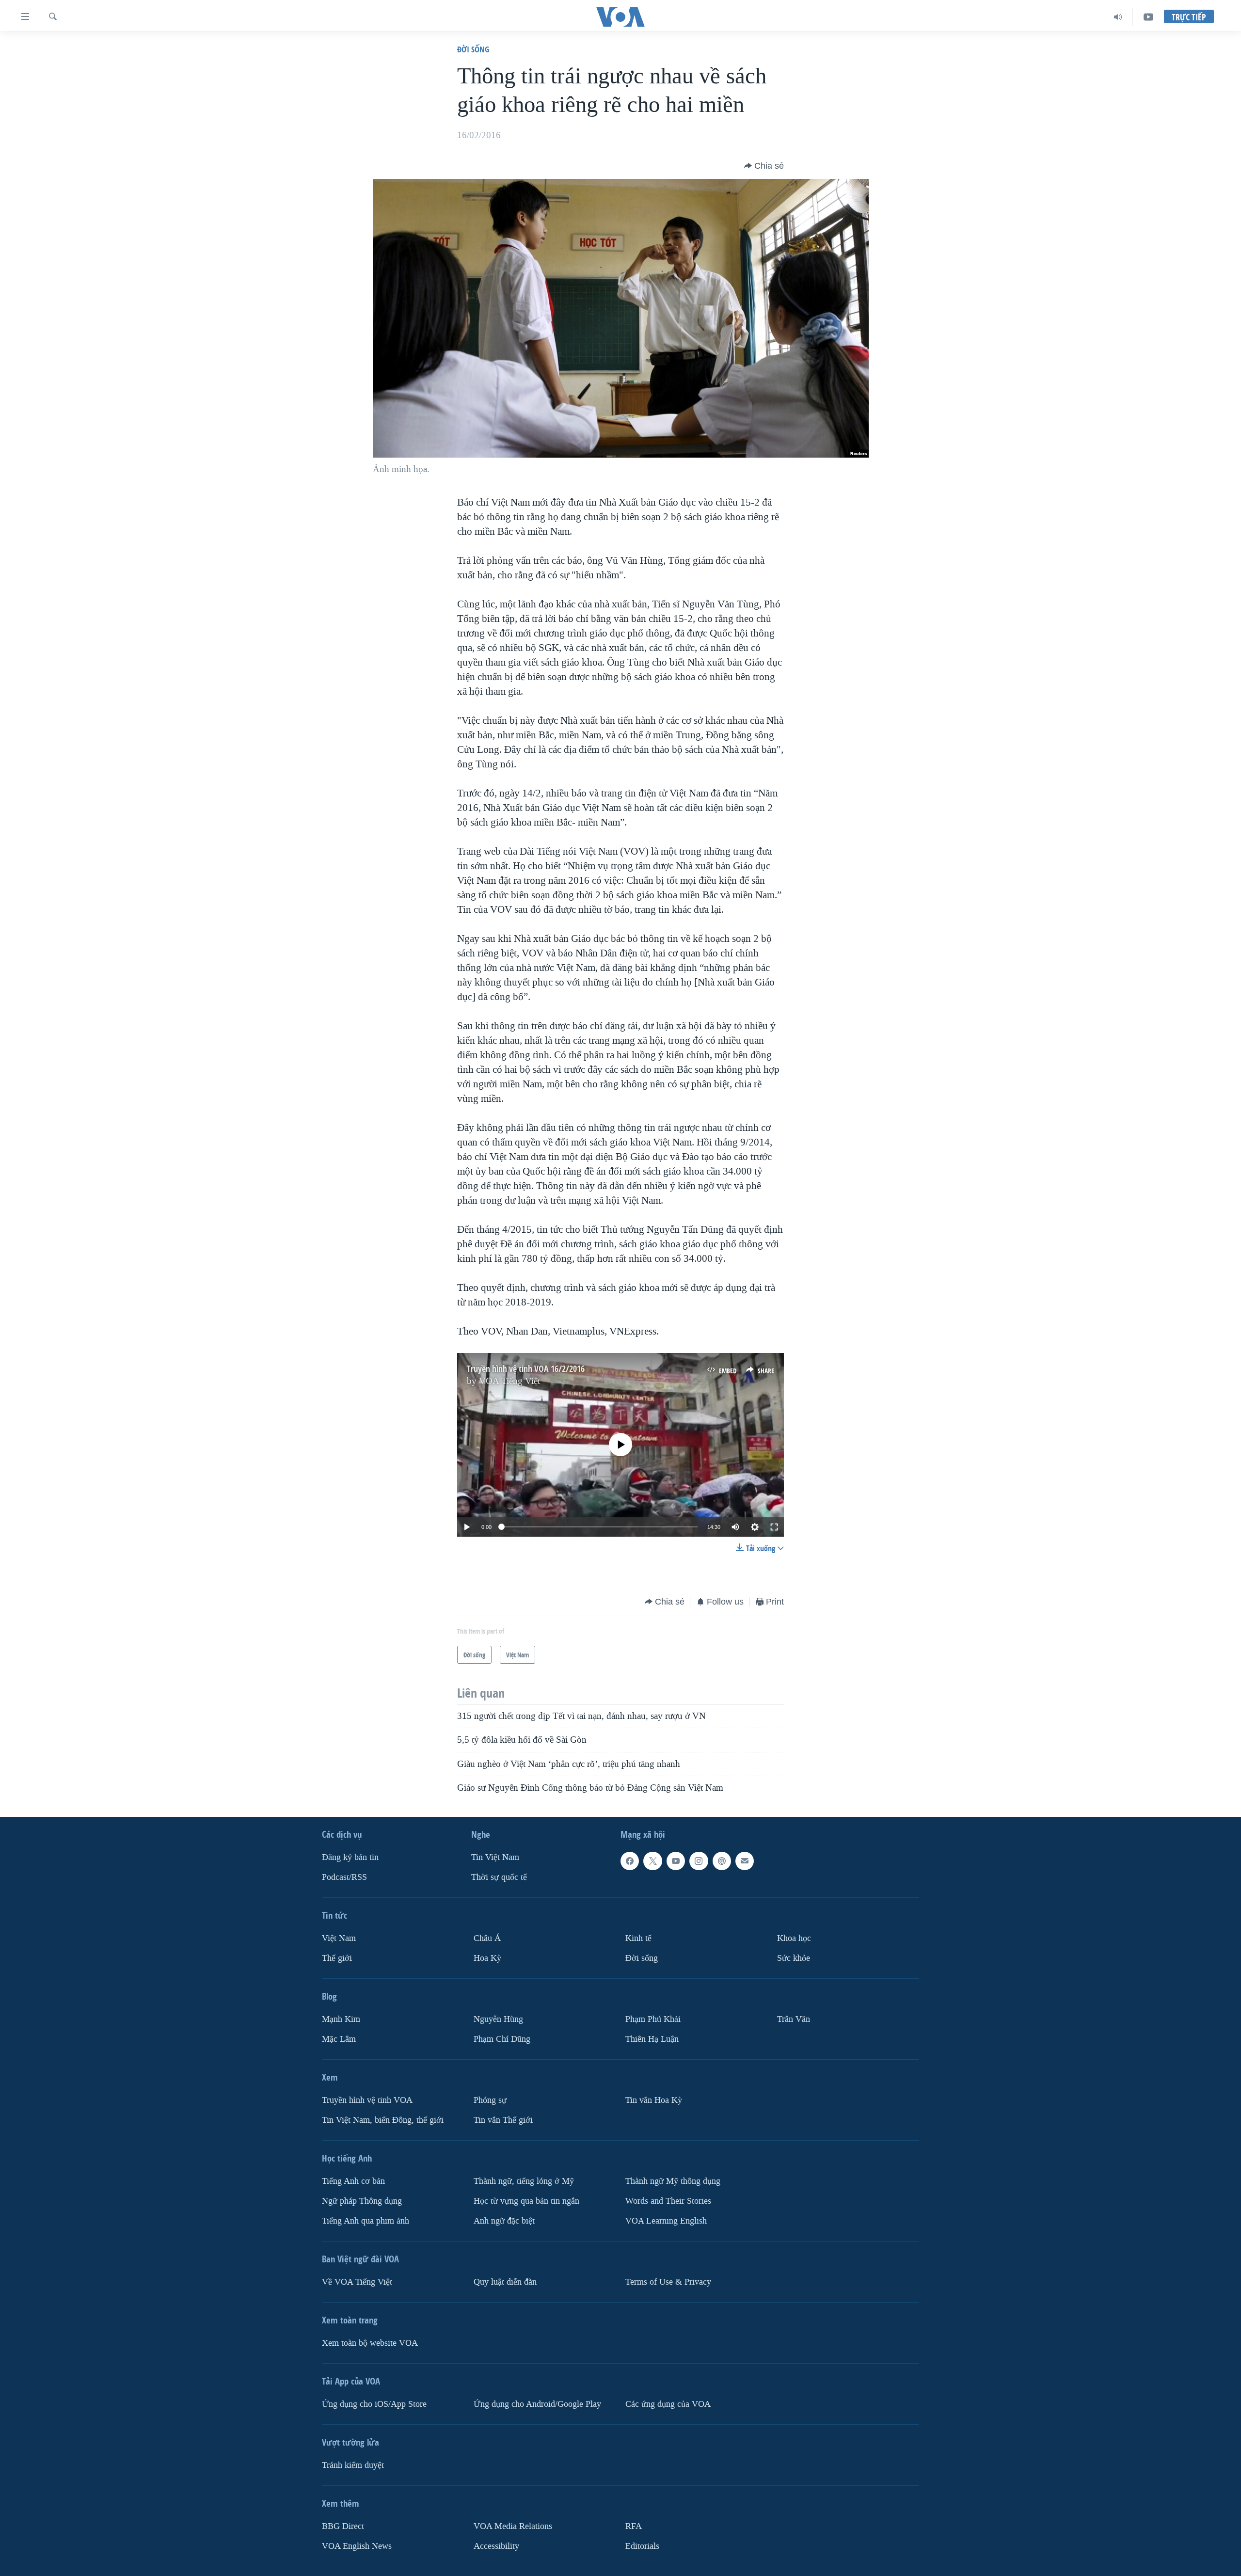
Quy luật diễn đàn (505, 2282)
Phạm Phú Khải (653, 2019)
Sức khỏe (794, 1958)
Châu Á (487, 1938)
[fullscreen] (774, 1527)
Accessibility (496, 2546)
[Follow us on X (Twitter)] (652, 1861)
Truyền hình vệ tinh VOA (367, 2100)
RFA (634, 2526)
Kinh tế (638, 1938)
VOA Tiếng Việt (509, 1381)
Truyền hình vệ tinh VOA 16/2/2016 (526, 1369)
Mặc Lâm (339, 2039)
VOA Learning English (666, 2221)
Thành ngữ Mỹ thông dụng (673, 2181)
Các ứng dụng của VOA (668, 2404)
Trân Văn (794, 2019)
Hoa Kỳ (487, 1958)
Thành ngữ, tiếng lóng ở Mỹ (524, 2181)
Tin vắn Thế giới (503, 2120)
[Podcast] (722, 1861)
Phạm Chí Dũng (502, 2039)
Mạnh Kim (341, 2019)
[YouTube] (1148, 17)
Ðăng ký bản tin (350, 1857)
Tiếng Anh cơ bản (353, 2181)
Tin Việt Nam (495, 1857)
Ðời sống (473, 49)
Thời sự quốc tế (499, 1877)
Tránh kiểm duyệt (353, 2465)
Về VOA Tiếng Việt (357, 2282)
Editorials (642, 2546)
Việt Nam (339, 1938)
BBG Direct (343, 2526)
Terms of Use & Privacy (668, 2282)
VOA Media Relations (513, 2526)
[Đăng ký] (745, 1861)
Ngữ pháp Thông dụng (362, 2201)
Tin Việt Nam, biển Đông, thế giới (383, 2120)
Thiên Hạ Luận (652, 2039)
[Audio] (1118, 17)
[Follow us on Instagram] (699, 1861)
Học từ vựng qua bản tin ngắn (526, 2201)
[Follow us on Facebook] (630, 1861)
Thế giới (337, 1958)
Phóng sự (490, 2100)
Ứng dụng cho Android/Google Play (537, 2404)
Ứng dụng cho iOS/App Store (374, 2404)
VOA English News (357, 2546)
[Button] (764, 166)
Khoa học (794, 1938)
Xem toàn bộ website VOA (370, 2343)
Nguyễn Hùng (498, 2019)
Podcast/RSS (344, 1877)
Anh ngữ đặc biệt (504, 2221)
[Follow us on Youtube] (676, 1861)
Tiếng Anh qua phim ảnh (366, 2221)
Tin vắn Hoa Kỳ (654, 2100)
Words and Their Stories (668, 2201)
